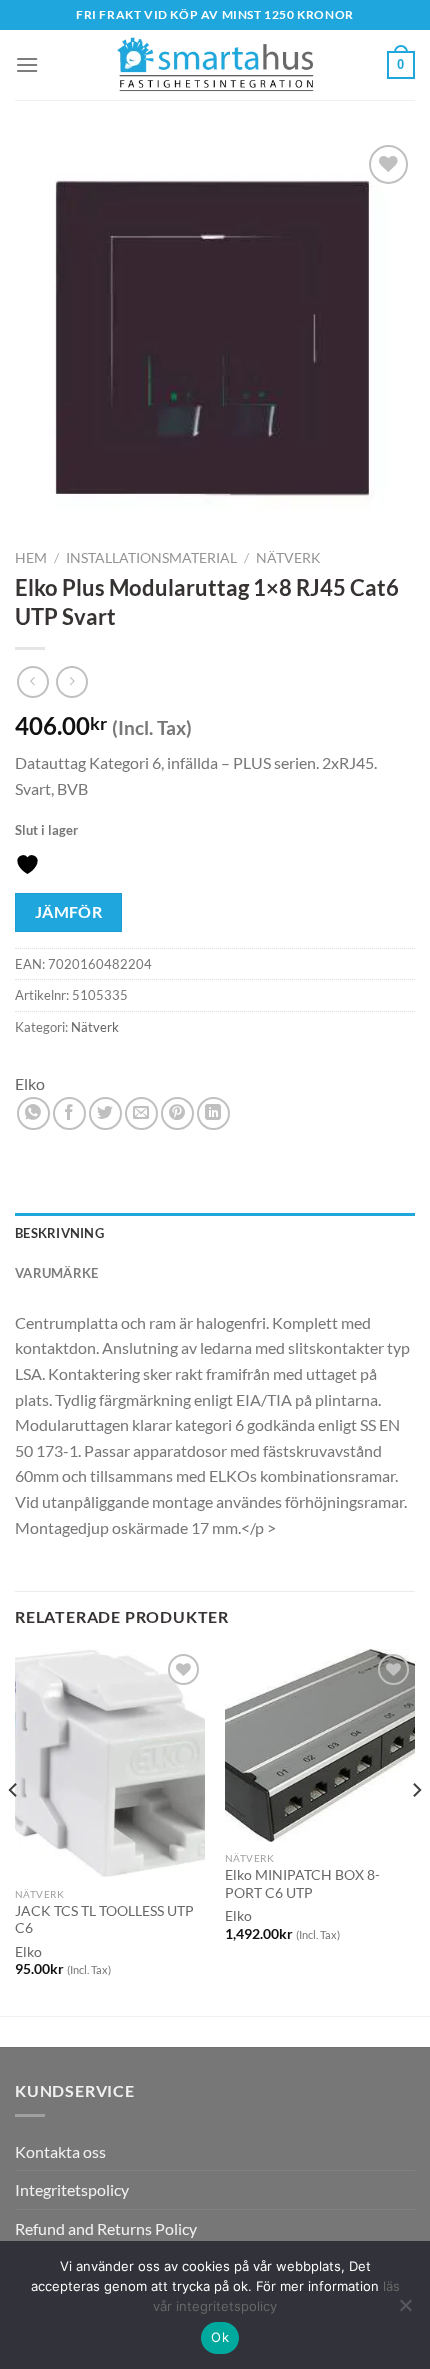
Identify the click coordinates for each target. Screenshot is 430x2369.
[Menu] (27, 64)
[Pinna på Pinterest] (177, 1113)
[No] (405, 2311)
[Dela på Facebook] (69, 1113)
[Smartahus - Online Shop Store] (215, 65)
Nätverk (288, 558)
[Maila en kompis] (141, 1113)
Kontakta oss (60, 2151)
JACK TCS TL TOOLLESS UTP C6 (104, 1920)
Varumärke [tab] (56, 1273)
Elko (30, 1083)
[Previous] (14, 1830)
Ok (220, 2337)
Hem (31, 558)
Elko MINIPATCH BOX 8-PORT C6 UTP (302, 1884)
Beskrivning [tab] (59, 1233)
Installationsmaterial (151, 558)
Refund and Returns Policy (106, 2228)
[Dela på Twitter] (105, 1113)
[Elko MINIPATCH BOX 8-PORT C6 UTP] (320, 1745)
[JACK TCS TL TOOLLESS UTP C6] (110, 1763)
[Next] (416, 1830)
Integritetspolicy (72, 2189)
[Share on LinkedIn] (213, 1113)
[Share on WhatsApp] (33, 1113)
